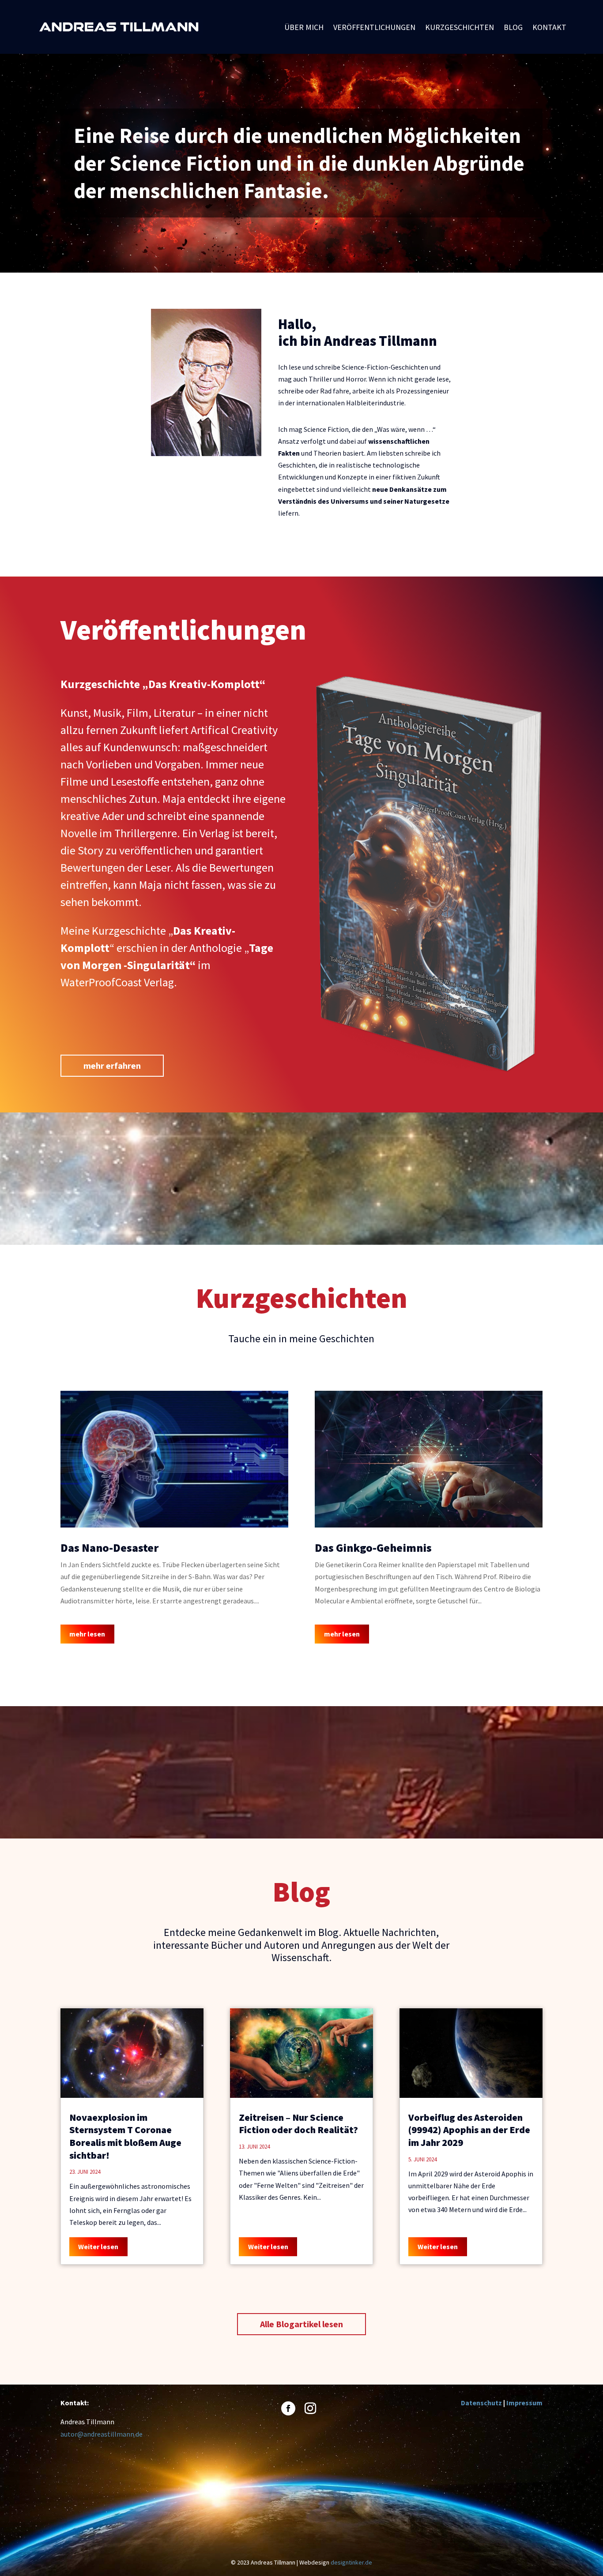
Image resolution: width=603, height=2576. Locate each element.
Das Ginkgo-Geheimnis (373, 1548)
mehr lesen (87, 1634)
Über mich (304, 28)
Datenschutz (481, 2403)
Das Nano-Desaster (109, 1548)
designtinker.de (351, 2562)
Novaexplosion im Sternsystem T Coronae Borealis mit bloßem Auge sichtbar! (125, 2136)
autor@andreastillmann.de (102, 2434)
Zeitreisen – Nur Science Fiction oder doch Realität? (298, 2124)
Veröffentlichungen (374, 28)
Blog (513, 28)
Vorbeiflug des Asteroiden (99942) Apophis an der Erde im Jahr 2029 (469, 2130)
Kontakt (549, 28)
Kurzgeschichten (460, 28)
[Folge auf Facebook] (288, 2408)
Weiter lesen (98, 2247)
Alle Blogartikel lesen (301, 2324)
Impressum (524, 2403)
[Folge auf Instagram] (310, 2408)
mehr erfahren (112, 1065)
